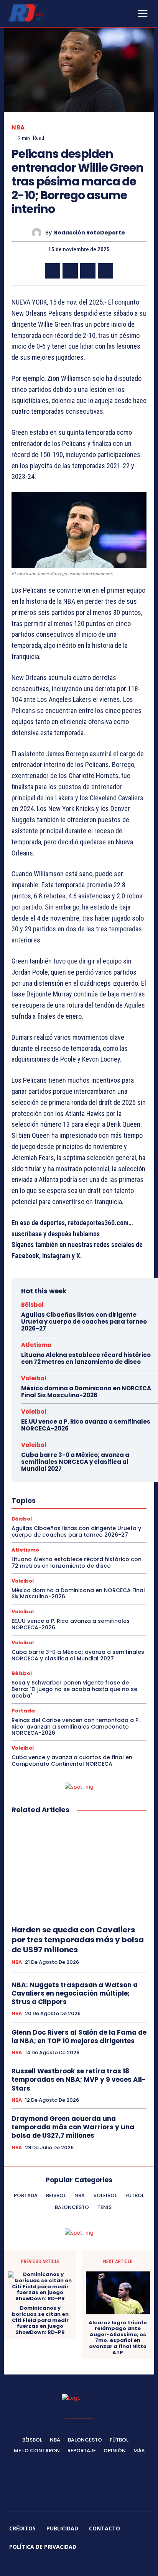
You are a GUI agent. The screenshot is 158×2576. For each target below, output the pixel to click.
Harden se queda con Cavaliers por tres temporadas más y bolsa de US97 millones (78, 1940)
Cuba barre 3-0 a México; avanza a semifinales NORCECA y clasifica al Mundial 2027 (75, 1462)
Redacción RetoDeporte (90, 233)
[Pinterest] (88, 271)
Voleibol (34, 1378)
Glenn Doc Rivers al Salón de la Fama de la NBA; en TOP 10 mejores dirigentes (79, 2037)
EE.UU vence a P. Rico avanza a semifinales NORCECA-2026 (86, 1425)
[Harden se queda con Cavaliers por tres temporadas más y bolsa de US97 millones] (79, 1870)
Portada (23, 1711)
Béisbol (32, 1305)
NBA (18, 127)
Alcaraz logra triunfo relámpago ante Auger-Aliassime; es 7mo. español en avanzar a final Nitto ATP (118, 2338)
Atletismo (36, 1345)
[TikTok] (70, 2565)
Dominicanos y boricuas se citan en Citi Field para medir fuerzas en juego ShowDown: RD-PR (40, 2320)
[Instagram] (52, 2565)
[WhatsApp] (105, 271)
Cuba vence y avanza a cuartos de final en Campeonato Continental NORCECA (72, 1761)
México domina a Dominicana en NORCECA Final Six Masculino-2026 (86, 1392)
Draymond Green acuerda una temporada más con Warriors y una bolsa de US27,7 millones (73, 2127)
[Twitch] (88, 2565)
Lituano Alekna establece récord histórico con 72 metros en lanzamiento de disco (86, 1358)
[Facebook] (53, 271)
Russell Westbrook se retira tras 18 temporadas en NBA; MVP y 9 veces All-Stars (79, 2079)
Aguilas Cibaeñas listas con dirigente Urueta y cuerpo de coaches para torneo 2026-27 (84, 1322)
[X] (70, 271)
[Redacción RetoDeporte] (39, 233)
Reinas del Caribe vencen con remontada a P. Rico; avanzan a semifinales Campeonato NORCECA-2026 (76, 1727)
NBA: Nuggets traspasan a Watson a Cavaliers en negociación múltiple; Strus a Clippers (75, 1993)
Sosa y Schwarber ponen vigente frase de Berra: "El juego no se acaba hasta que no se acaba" (74, 1689)
